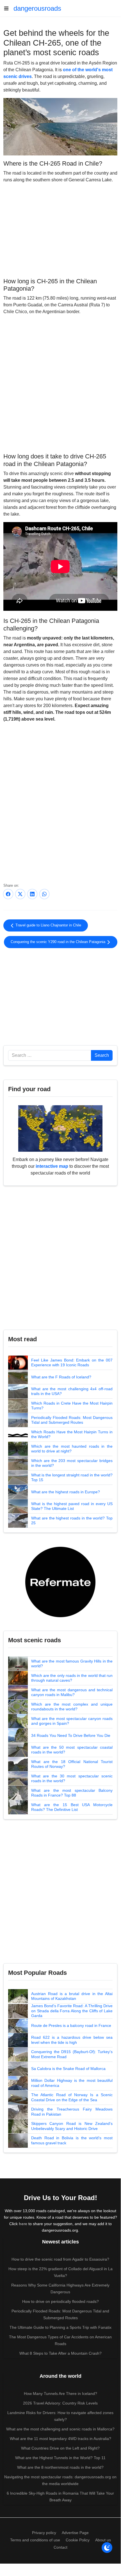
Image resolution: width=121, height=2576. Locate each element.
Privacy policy (44, 2533)
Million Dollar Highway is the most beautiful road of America (72, 2083)
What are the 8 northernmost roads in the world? (60, 2467)
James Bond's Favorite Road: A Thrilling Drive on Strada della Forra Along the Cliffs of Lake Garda (72, 2011)
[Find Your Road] (60, 1128)
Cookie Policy (78, 2540)
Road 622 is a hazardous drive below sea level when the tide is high (72, 2040)
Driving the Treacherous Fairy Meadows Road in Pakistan (72, 2112)
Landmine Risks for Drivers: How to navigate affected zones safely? (60, 2416)
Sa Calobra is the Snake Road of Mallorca (68, 2069)
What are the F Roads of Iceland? (61, 1377)
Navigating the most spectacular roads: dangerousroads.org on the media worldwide (60, 2480)
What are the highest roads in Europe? (66, 1492)
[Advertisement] (60, 229)
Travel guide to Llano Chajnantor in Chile (48, 925)
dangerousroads (37, 8)
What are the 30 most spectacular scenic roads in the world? (72, 1779)
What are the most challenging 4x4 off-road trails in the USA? (72, 1391)
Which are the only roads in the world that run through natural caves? (72, 1678)
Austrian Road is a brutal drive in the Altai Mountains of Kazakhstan (72, 1996)
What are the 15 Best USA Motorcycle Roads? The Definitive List (72, 1807)
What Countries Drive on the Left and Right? (60, 2448)
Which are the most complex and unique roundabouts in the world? (72, 1707)
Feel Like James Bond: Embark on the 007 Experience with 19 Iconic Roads (72, 1363)
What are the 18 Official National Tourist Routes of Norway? (72, 1764)
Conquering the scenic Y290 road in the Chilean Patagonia (59, 942)
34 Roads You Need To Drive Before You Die (71, 1735)
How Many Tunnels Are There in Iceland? (60, 2394)
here (23, 2224)
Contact (60, 2547)
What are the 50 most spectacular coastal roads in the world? (72, 1750)
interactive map (52, 1166)
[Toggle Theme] (107, 2548)
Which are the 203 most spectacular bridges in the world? (72, 1463)
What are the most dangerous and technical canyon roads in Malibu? (72, 1692)
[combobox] (50, 1055)
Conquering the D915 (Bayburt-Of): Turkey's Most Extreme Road (72, 2054)
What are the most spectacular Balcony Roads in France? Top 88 (72, 1793)
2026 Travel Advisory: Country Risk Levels (60, 2403)
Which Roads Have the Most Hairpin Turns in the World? (72, 1434)
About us (103, 2540)
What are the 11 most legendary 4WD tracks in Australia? (60, 2439)
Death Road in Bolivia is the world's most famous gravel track (72, 2140)
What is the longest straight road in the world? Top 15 (72, 1478)
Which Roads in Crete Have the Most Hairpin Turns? (72, 1406)
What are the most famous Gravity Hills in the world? (72, 1664)
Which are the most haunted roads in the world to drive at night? (72, 1449)
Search (102, 1055)
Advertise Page (75, 2533)
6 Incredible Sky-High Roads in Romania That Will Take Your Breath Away (60, 2497)
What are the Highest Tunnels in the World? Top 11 (60, 2458)
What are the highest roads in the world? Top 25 (72, 1521)
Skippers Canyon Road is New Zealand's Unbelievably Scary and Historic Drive (72, 2126)
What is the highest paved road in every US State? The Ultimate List (72, 1506)
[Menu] (8, 8)
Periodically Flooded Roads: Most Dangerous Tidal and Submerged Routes (72, 1420)
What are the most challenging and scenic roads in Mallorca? (60, 2429)
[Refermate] (60, 1582)
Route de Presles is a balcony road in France (71, 2025)
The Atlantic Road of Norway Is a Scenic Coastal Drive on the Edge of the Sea (72, 2097)
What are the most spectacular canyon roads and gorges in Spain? (72, 1721)
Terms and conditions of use (35, 2540)
